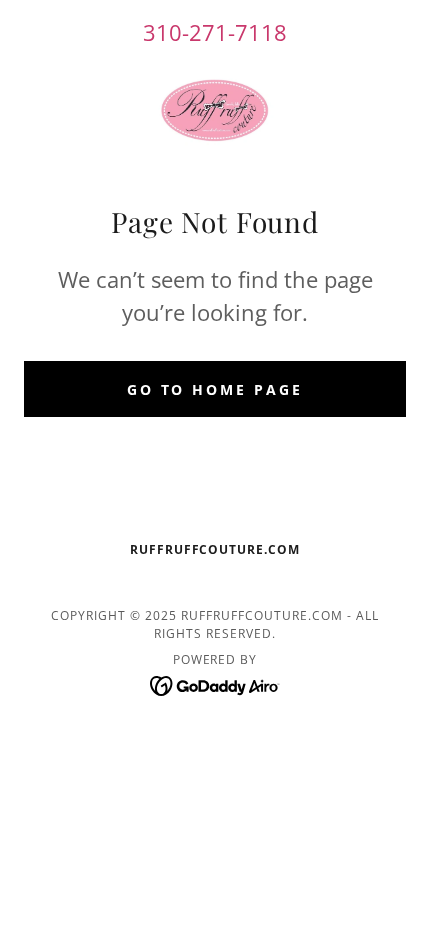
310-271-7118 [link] (215, 32)
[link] (215, 110)
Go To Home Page (215, 389)
